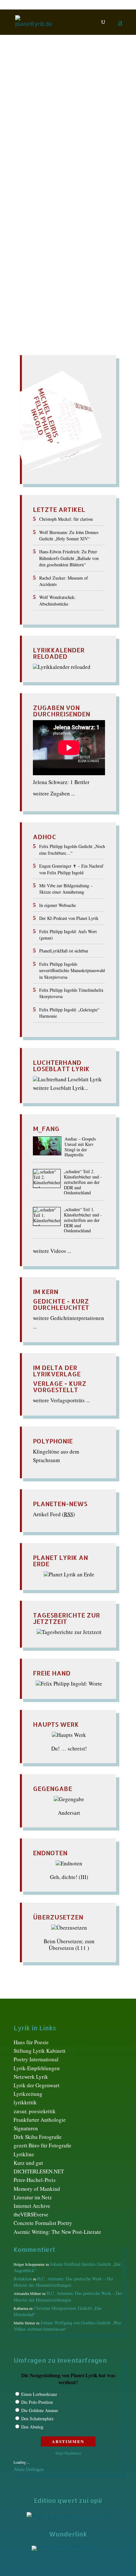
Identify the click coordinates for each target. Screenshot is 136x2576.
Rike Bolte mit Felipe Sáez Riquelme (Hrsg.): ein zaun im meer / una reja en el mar (65, 125)
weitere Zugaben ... (54, 793)
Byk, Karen (39, 156)
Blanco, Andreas (46, 149)
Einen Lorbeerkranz (39, 2394)
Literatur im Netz (33, 2197)
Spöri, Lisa (79, 195)
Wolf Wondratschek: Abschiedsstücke (57, 600)
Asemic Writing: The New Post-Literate (57, 2232)
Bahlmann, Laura (68, 143)
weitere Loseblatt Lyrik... (61, 1088)
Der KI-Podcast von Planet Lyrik (69, 918)
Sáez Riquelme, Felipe (55, 188)
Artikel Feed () (54, 1514)
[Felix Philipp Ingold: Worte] (69, 1684)
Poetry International (36, 2059)
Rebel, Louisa (44, 175)
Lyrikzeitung (28, 2094)
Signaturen (26, 2128)
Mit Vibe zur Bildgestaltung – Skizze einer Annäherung (66, 889)
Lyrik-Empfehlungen (37, 2068)
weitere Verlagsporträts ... (61, 1400)
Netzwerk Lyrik (31, 2077)
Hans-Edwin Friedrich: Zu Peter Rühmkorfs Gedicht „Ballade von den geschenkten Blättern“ (69, 558)
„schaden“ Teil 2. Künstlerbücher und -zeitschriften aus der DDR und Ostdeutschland (83, 1182)
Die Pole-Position (37, 2402)
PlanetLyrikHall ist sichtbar (64, 951)
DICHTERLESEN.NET (39, 2171)
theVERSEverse (31, 2214)
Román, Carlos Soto (56, 182)
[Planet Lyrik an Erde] (69, 1574)
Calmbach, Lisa (72, 156)
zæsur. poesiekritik (35, 2111)
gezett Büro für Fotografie (43, 2145)
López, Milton (73, 169)
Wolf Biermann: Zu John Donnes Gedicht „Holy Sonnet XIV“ (69, 535)
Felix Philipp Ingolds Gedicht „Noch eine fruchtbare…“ (72, 849)
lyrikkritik (25, 2102)
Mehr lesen (27, 225)
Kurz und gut (28, 2163)
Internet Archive (32, 2206)
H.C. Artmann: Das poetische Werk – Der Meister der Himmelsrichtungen (63, 2282)
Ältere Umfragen (29, 2469)
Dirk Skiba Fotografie (38, 2137)
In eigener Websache (58, 905)
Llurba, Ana (42, 169)
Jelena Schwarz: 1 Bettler (61, 782)
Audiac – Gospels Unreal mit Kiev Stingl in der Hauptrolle (80, 1147)
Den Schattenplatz (37, 2419)
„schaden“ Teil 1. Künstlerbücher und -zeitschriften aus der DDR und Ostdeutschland (83, 1220)
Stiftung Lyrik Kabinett (40, 2051)
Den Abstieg (32, 2427)
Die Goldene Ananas (40, 2410)
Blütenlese (79, 149)
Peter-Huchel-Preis (35, 2180)
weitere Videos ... (52, 1251)
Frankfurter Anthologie (40, 2120)
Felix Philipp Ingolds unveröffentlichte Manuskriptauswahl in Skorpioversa (72, 971)
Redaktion (33, 143)
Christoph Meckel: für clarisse (66, 519)
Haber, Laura (83, 162)
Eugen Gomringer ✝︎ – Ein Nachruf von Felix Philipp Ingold (71, 869)
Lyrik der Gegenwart (37, 2085)
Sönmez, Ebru (49, 195)
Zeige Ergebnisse (68, 2453)
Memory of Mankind (37, 2189)
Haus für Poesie (31, 2042)
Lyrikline (24, 2154)
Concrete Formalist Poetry (43, 2223)
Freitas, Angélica (47, 162)
